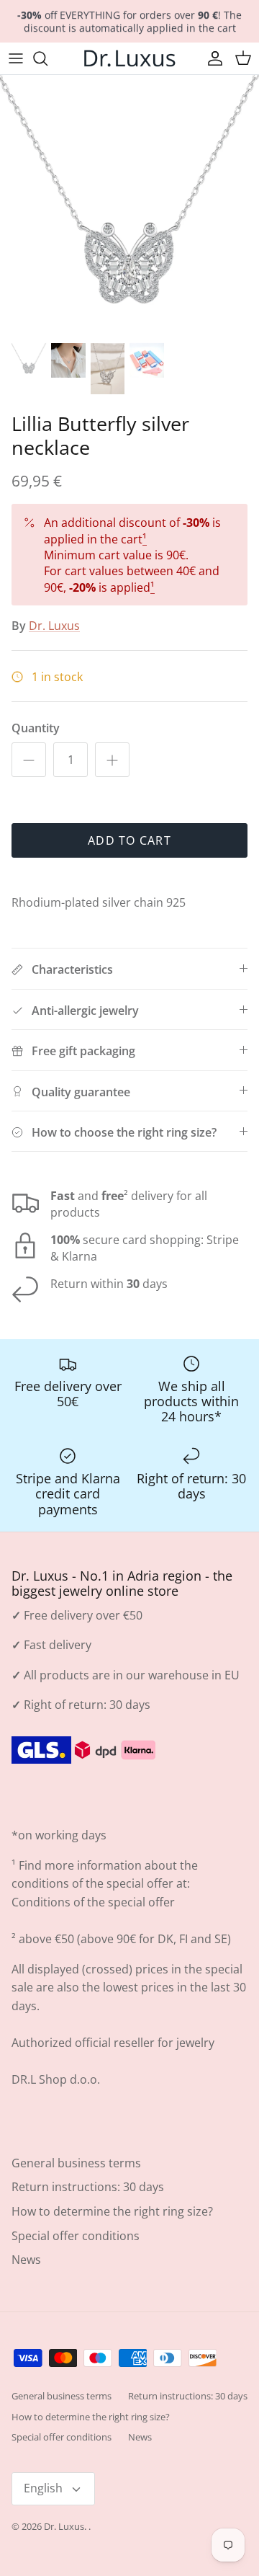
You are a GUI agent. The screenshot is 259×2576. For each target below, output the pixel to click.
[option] (129, 205)
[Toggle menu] (16, 58)
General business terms (76, 2163)
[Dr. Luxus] (129, 58)
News (26, 2260)
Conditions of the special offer (93, 1902)
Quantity (36, 728)
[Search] (47, 58)
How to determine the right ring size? (112, 2211)
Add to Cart (129, 840)
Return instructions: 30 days (88, 2187)
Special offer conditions (76, 2236)
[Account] (212, 58)
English (43, 2488)
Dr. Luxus (54, 626)
